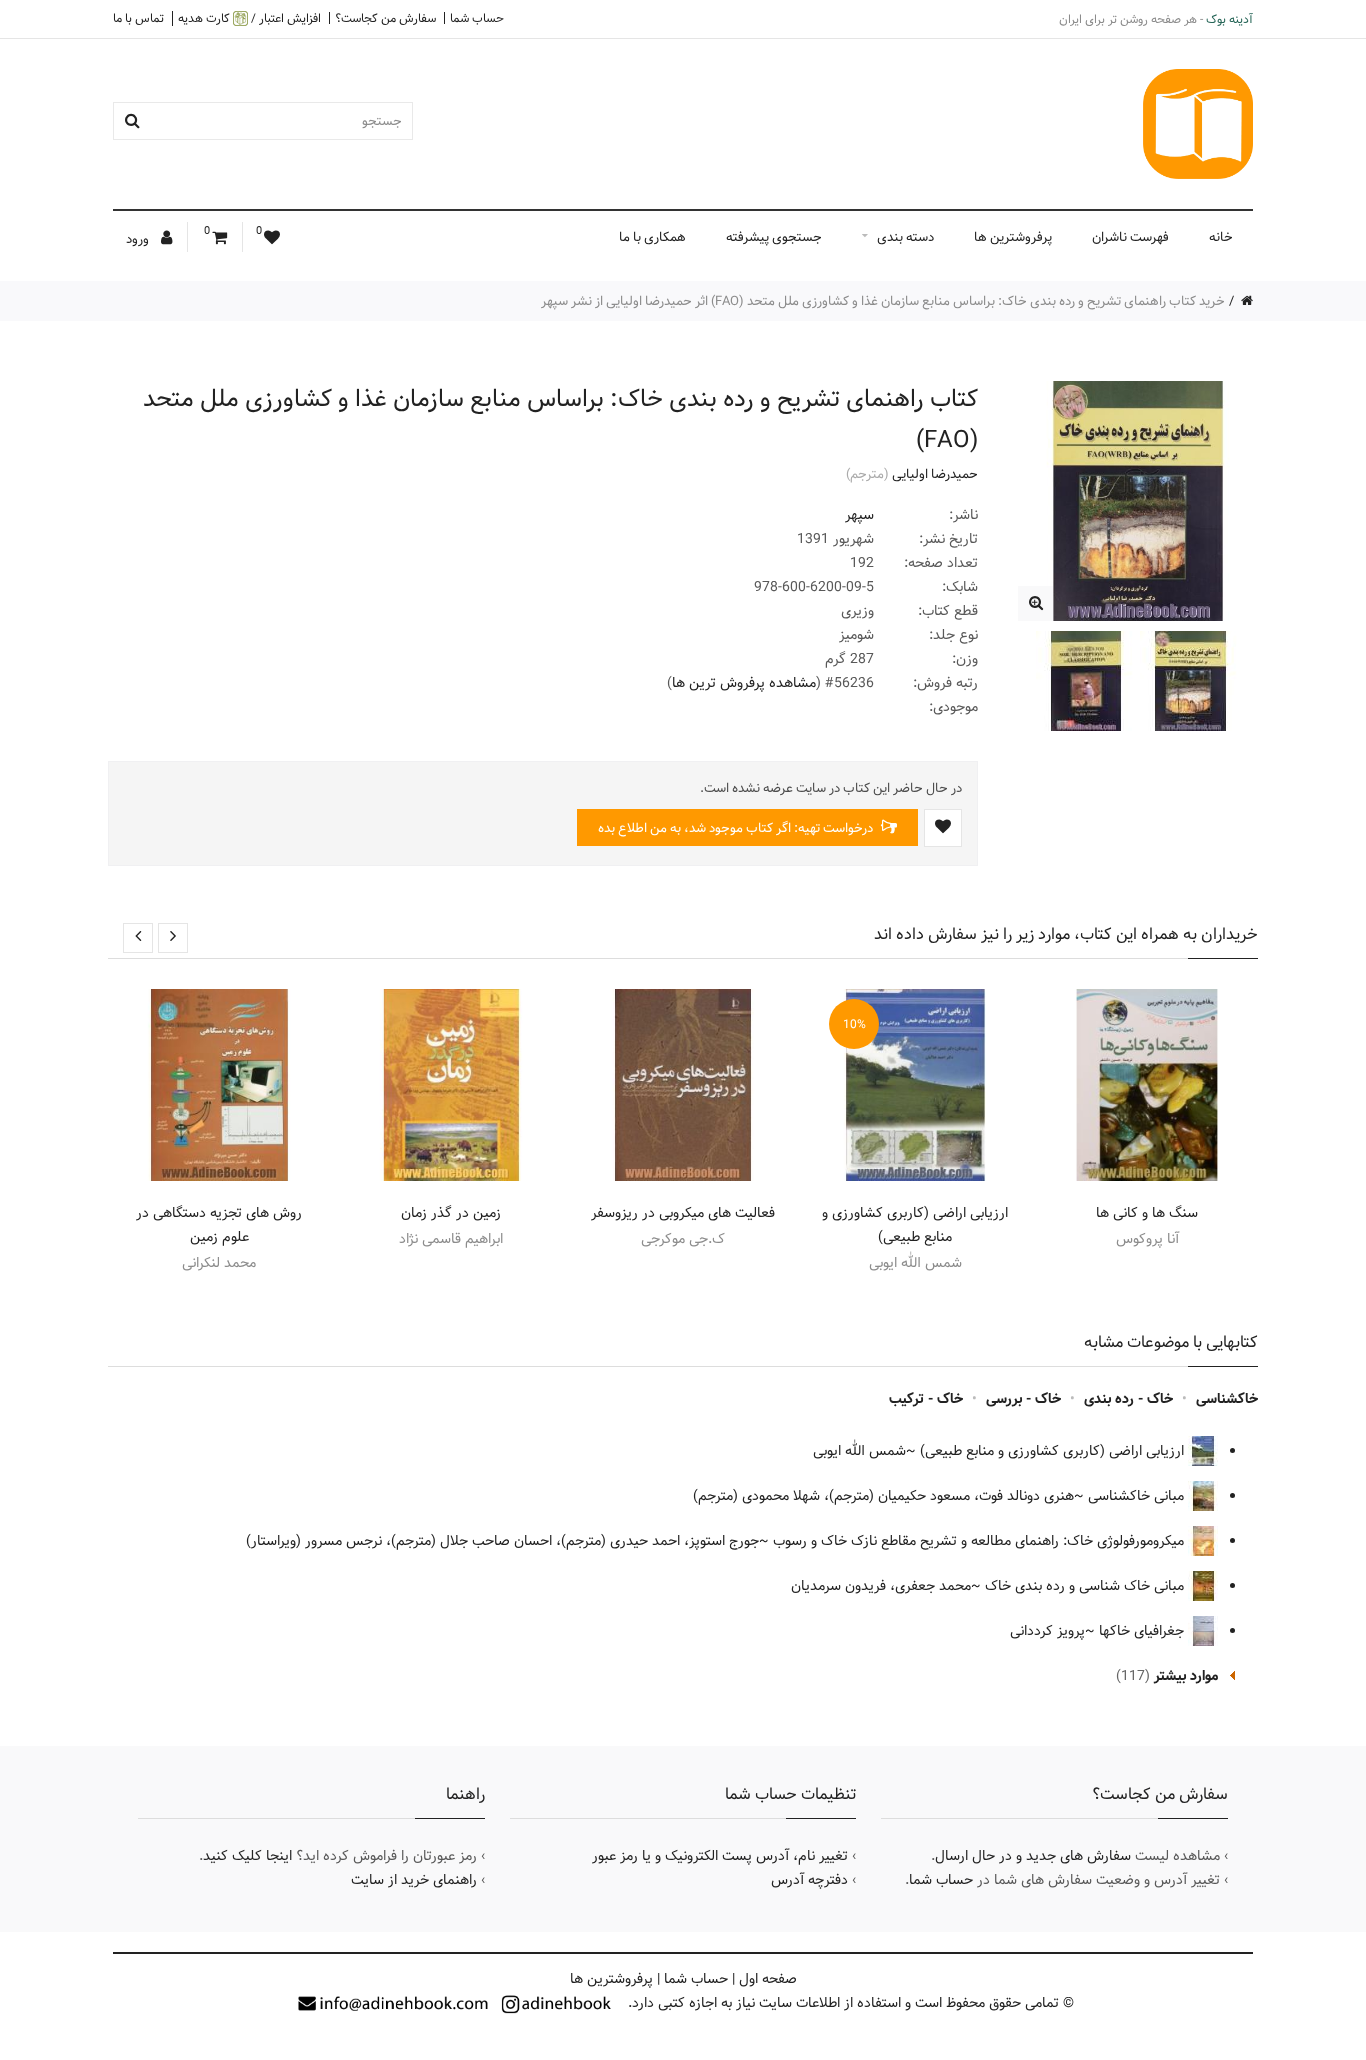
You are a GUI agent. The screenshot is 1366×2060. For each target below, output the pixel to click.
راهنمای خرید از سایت (414, 1880)
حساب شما (477, 18)
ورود (139, 239)
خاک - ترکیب (926, 1399)
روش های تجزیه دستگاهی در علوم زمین (219, 1225)
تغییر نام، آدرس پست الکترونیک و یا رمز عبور (720, 1856)
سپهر (859, 515)
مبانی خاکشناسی (1138, 1496)
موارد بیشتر (1186, 1676)
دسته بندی (905, 237)
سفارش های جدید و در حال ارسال (1033, 1856)
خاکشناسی (1227, 1399)
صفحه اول (768, 1979)
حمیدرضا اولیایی (935, 474)
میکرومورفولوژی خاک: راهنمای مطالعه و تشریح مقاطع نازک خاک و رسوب (980, 1541)
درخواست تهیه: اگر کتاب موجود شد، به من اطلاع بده (737, 828)
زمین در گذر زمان (451, 1213)
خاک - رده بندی (1128, 1399)
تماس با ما (138, 18)
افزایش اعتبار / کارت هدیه (249, 18)
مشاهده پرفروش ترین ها (744, 683)
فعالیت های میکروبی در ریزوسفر (683, 1213)
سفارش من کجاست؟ (385, 18)
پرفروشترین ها (1013, 237)
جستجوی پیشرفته (774, 237)
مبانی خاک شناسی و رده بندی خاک (1086, 1586)
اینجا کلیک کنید (247, 1856)
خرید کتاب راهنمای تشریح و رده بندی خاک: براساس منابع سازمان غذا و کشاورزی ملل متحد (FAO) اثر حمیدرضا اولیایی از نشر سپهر (883, 301)
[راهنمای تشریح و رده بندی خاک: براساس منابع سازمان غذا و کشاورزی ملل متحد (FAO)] (1035, 603)
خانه (1221, 237)
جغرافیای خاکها (1143, 1631)
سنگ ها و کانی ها (1147, 1213)
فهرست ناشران (1130, 237)
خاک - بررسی (1023, 1399)
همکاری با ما (652, 237)
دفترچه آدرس (809, 1880)
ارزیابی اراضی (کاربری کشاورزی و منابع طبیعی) (915, 1225)
